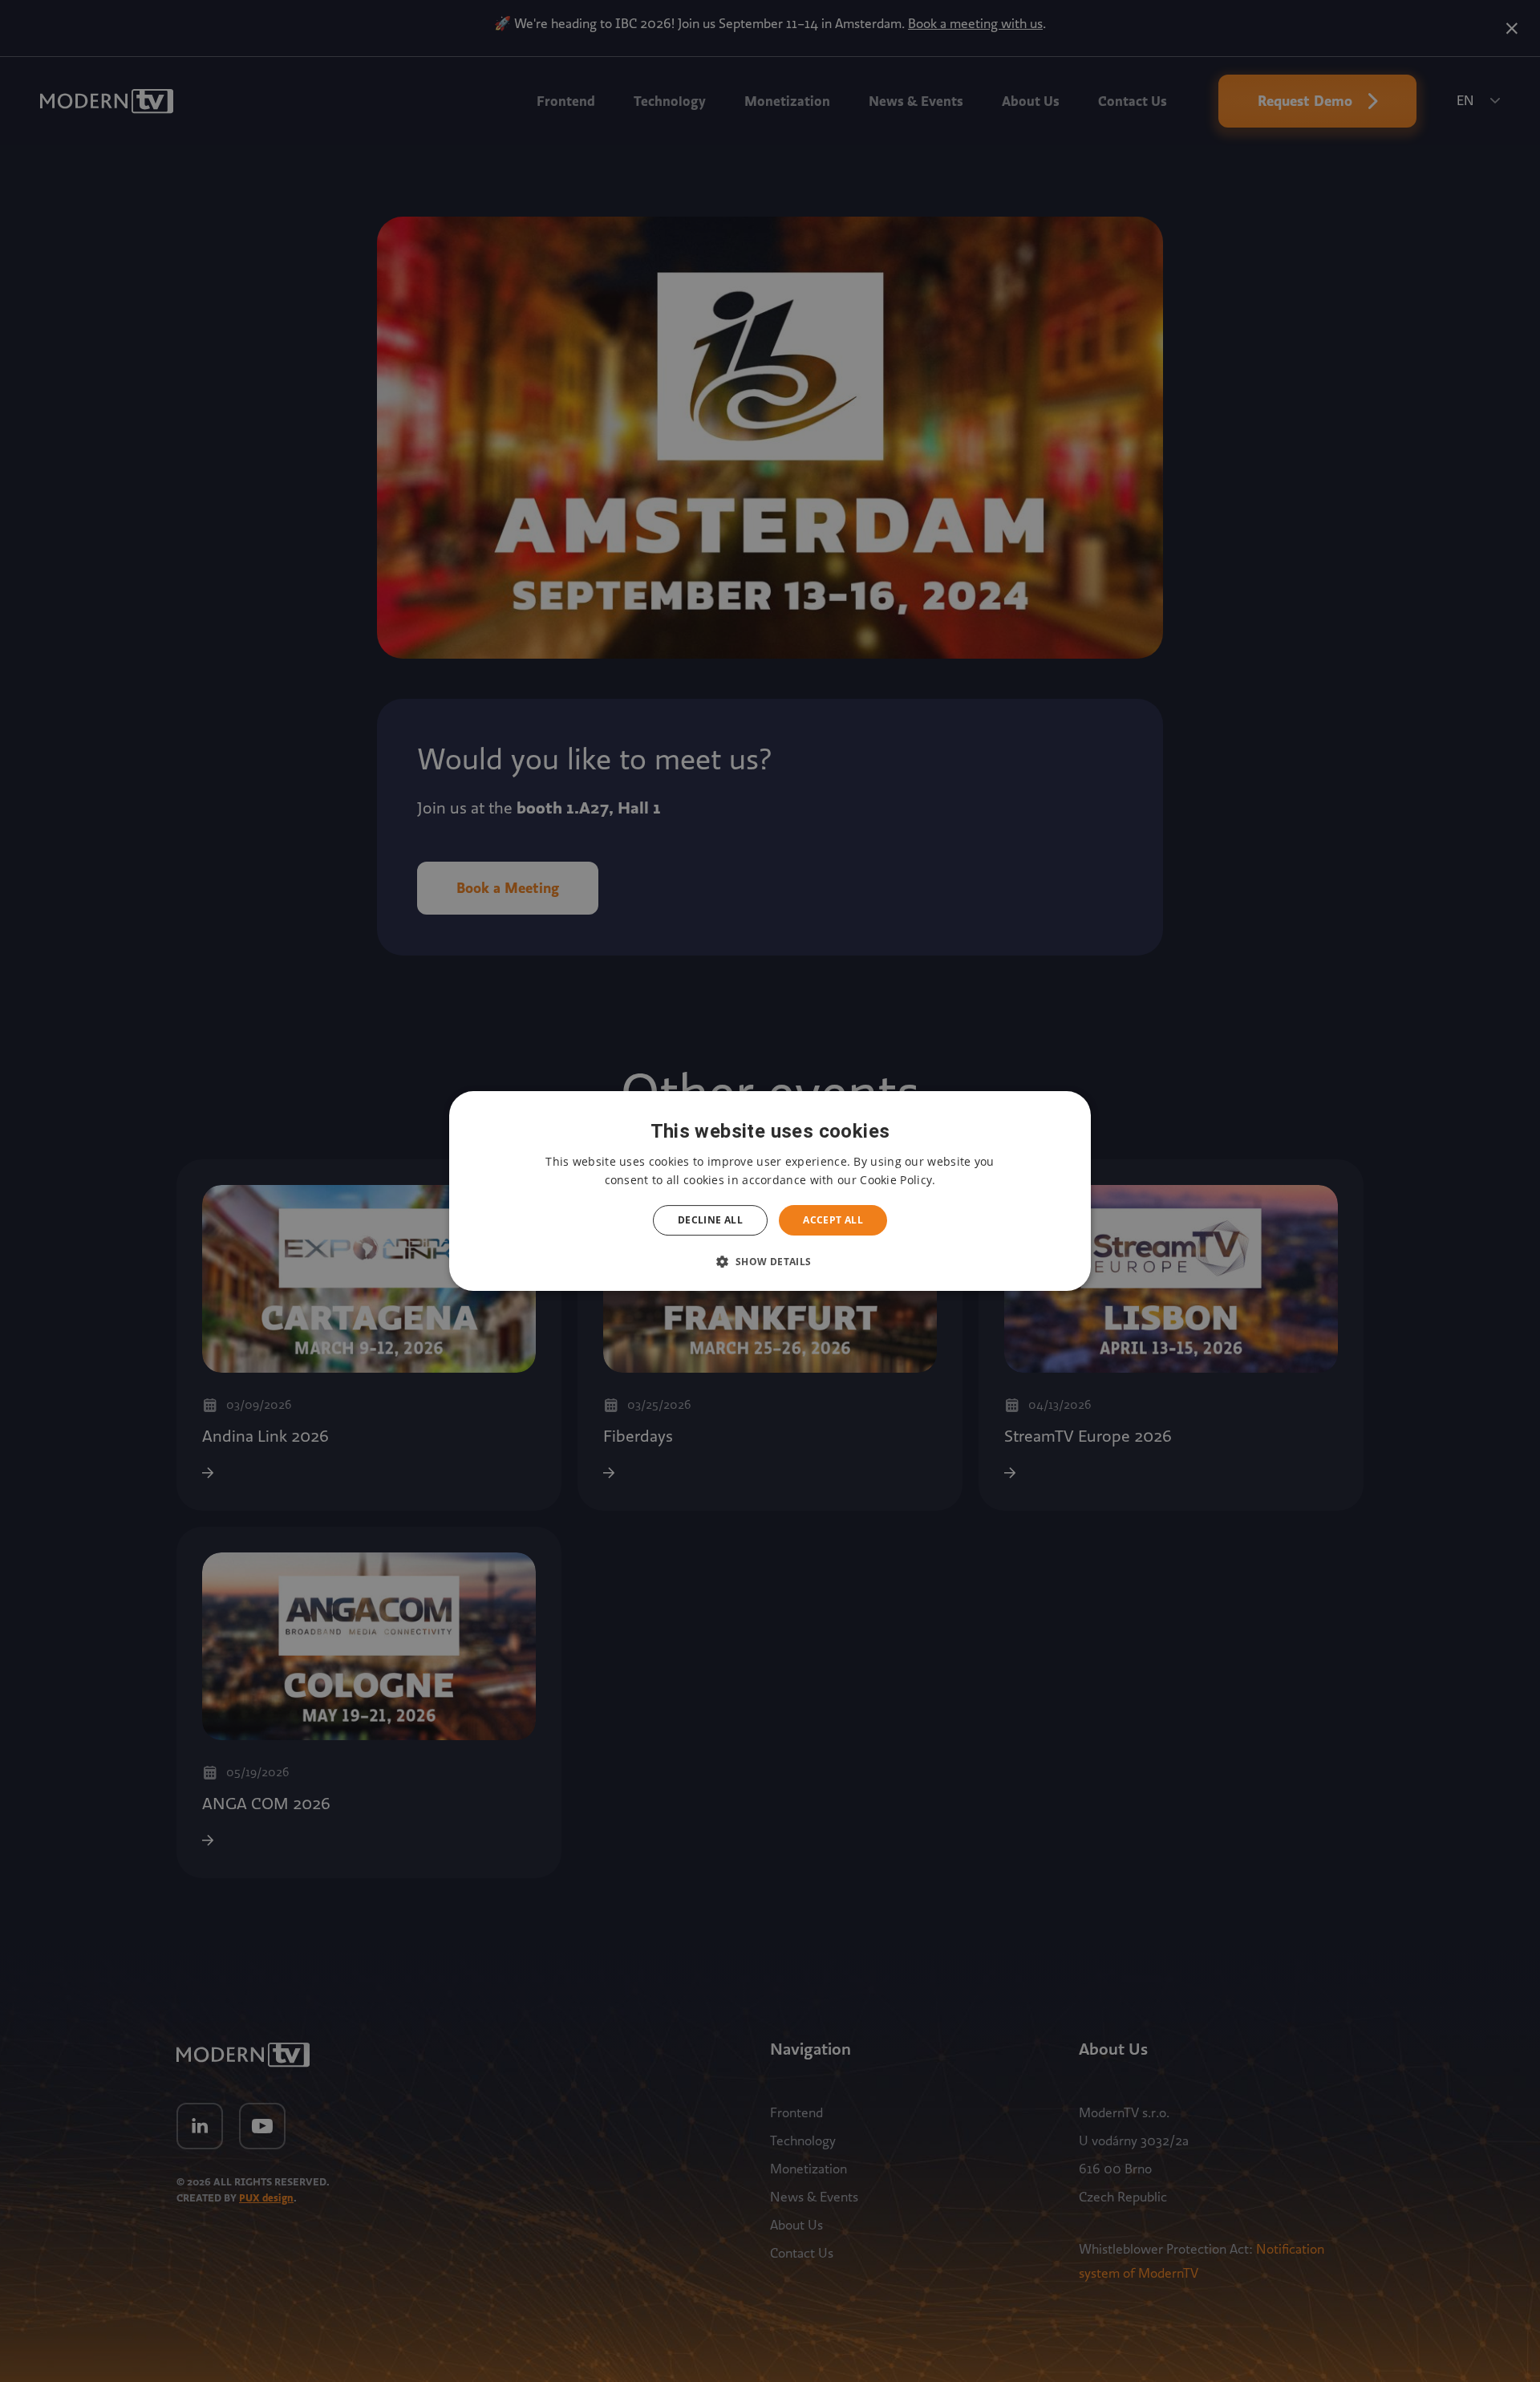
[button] (770, 1261)
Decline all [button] (710, 1220)
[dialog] (770, 1191)
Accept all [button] (833, 1220)
